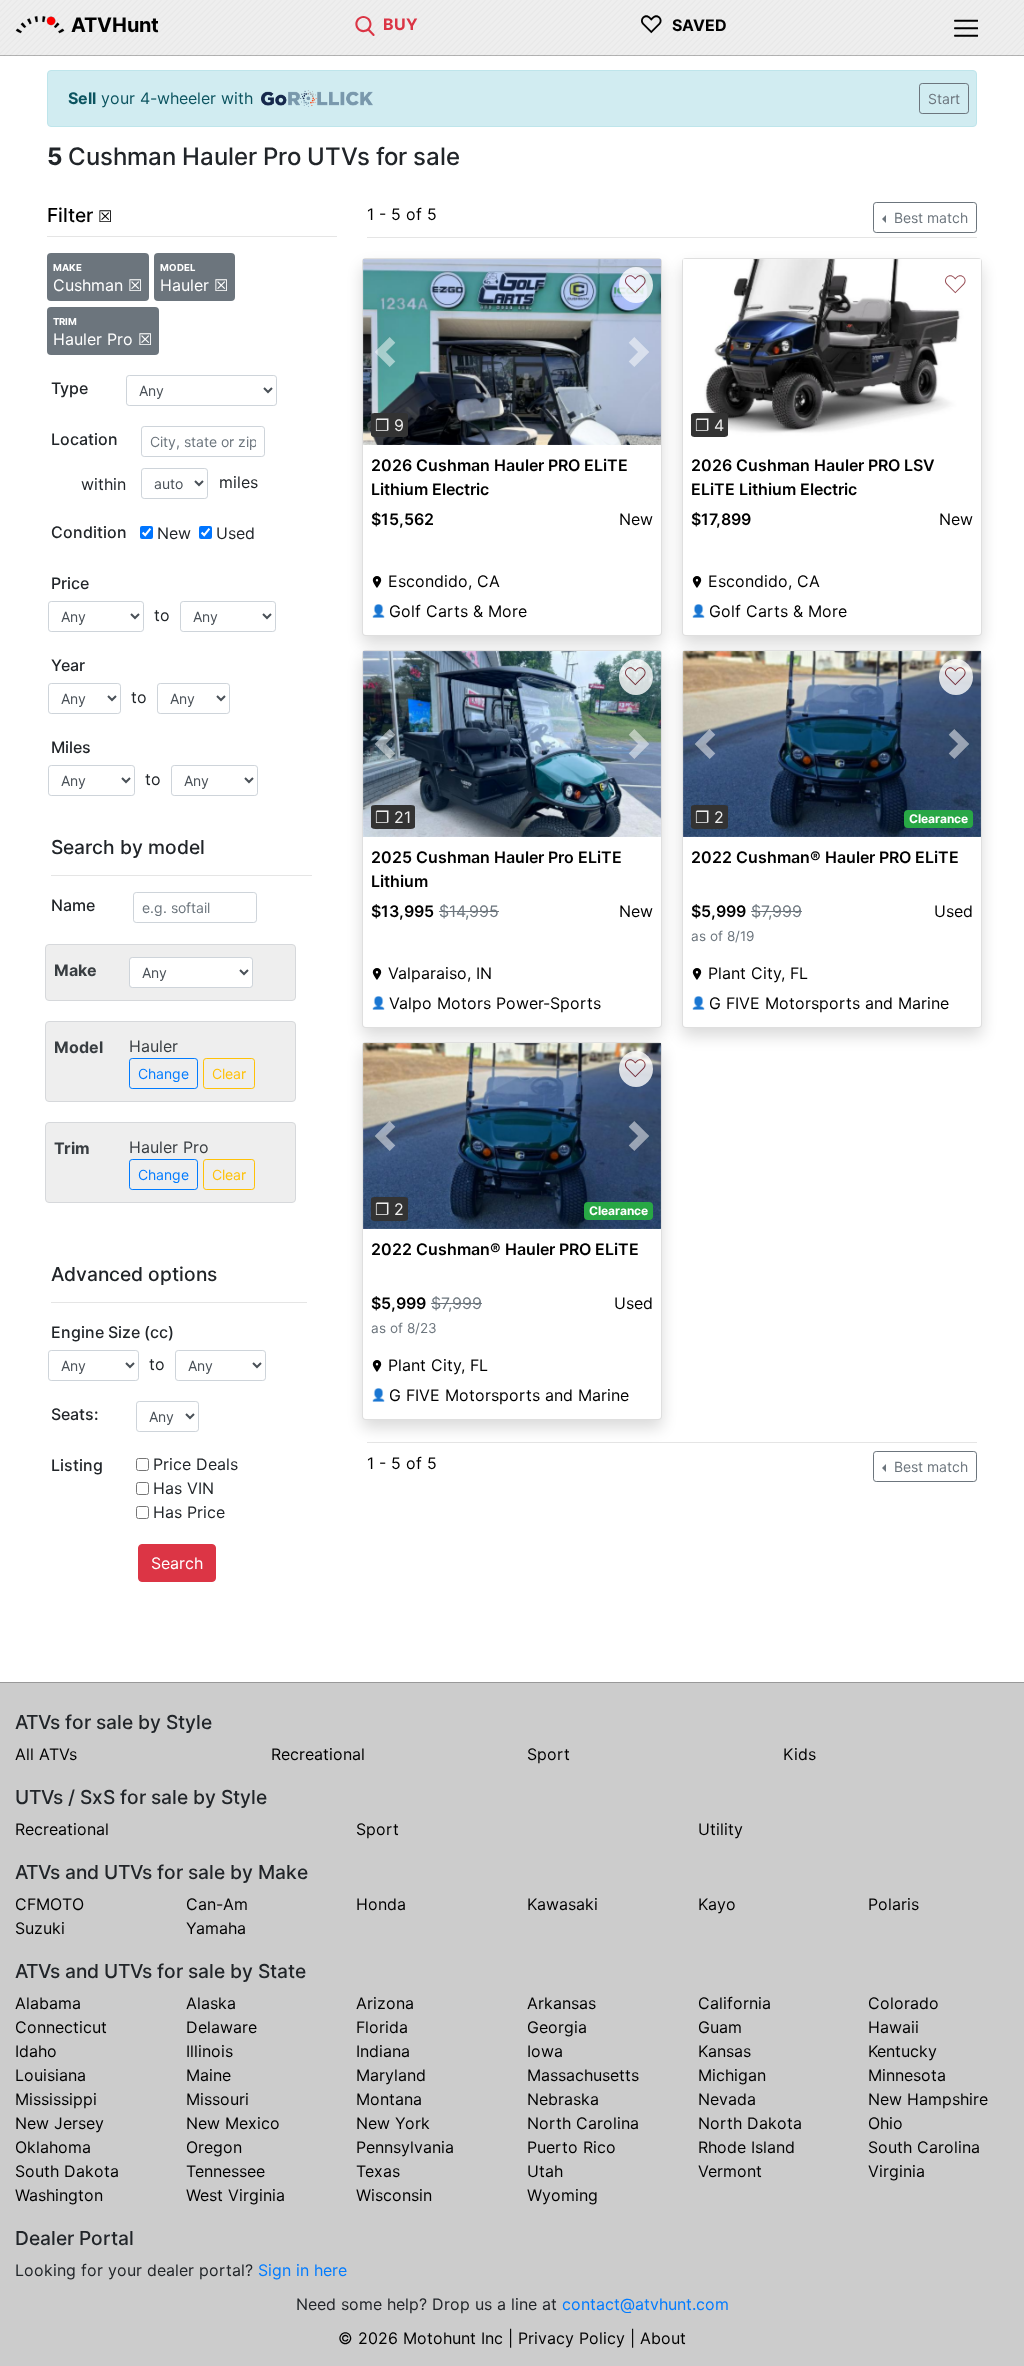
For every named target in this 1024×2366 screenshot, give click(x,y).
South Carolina (924, 2147)
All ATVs (46, 1754)
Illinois (209, 2051)
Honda (381, 1904)
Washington (59, 2195)
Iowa (545, 2051)
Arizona (385, 2003)
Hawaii (893, 2027)
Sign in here (302, 2270)
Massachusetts (583, 2075)
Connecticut (61, 2027)
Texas (378, 2171)
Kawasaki (562, 1904)
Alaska (211, 2003)
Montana (389, 2099)
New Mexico (233, 2123)
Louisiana (50, 2075)
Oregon (214, 2147)
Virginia (896, 2171)
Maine (208, 2075)
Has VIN (183, 1488)
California (734, 2003)
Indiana (383, 2051)
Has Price (189, 1512)
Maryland (391, 2075)
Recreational (318, 1754)
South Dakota (67, 2171)
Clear (229, 1073)
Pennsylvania (405, 2147)
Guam (720, 2027)
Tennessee (225, 2171)
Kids (799, 1754)
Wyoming (562, 2195)
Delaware (221, 2027)
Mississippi (56, 2099)
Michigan (732, 2075)
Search (177, 1563)
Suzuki (40, 1928)
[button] (385, 352)
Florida (382, 2027)
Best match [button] (929, 217)
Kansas (724, 2051)
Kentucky (902, 2051)
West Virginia (235, 2195)
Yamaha (216, 1928)
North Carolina (583, 2123)
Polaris (893, 1904)
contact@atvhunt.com (645, 2304)
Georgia (557, 2027)
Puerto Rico (571, 2147)
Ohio (885, 2123)
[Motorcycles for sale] (365, 24)
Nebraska (563, 2099)
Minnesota (907, 2075)
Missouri (217, 2099)
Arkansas (561, 2003)
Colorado (903, 2003)
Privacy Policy (571, 2338)
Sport (548, 1754)
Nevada (727, 2099)
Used (235, 533)
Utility (720, 1829)
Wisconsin (394, 2195)
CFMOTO (49, 1904)
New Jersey (59, 2123)
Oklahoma (53, 2147)
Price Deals (195, 1464)
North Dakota (750, 2123)
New (174, 533)
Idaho (36, 2051)
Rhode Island (746, 2147)
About (663, 2338)
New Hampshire (928, 2099)
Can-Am (217, 1904)
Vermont (730, 2171)
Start (944, 98)
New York (393, 2123)
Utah (545, 2171)
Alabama (48, 2003)
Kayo (717, 1904)
